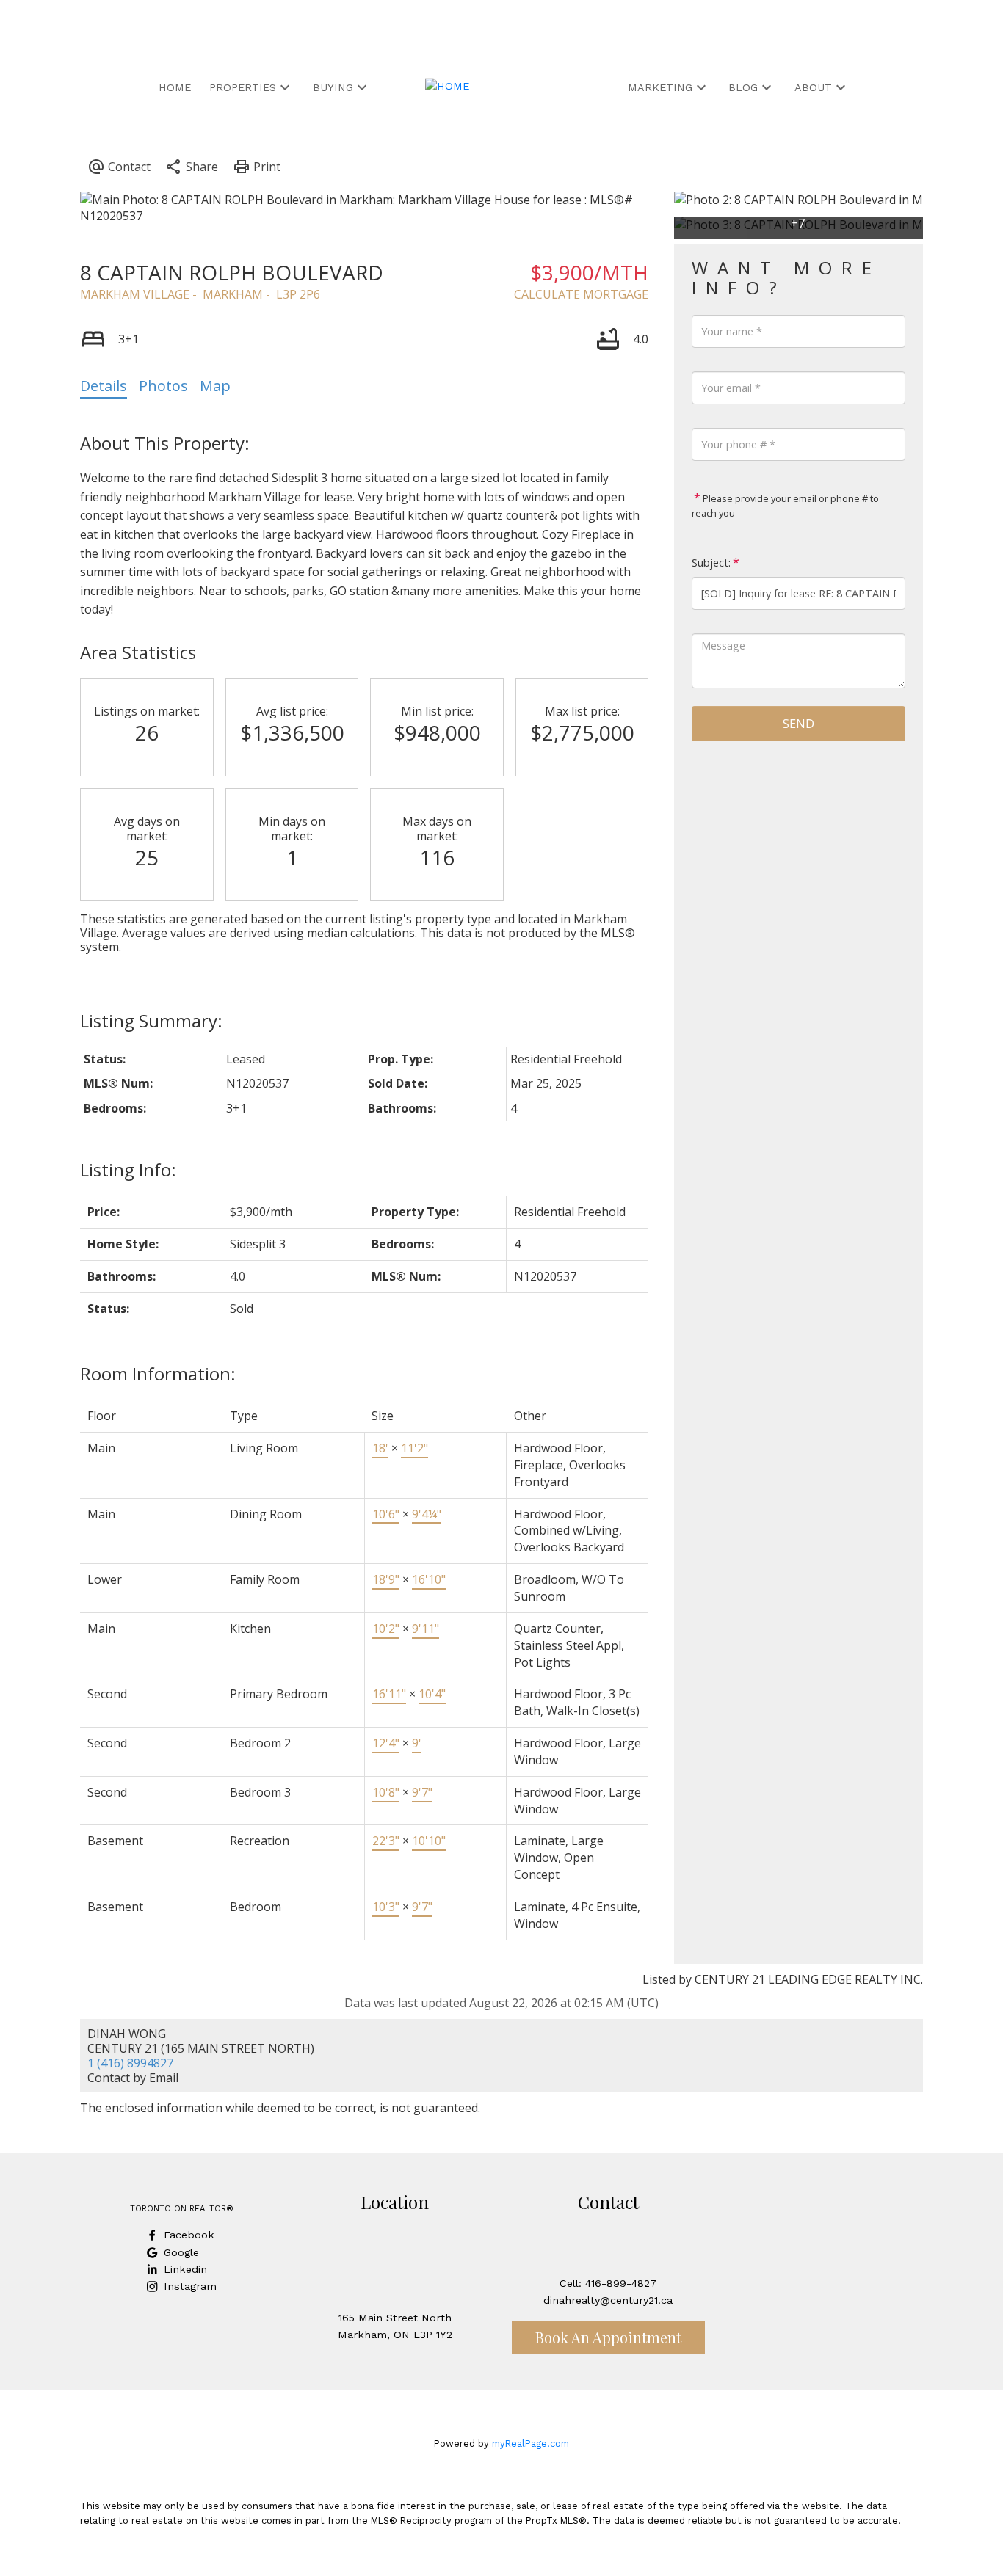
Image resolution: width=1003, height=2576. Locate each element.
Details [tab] (104, 386)
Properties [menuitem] (243, 87)
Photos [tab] (163, 386)
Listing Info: (128, 1169)
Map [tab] (215, 386)
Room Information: (158, 1373)
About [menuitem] (813, 87)
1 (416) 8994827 (130, 2063)
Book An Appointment (608, 2337)
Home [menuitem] (175, 87)
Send (799, 724)
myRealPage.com (531, 2444)
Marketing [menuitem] (660, 87)
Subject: (711, 563)
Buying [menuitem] (333, 87)
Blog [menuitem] (743, 87)
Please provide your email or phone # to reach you (785, 506)
